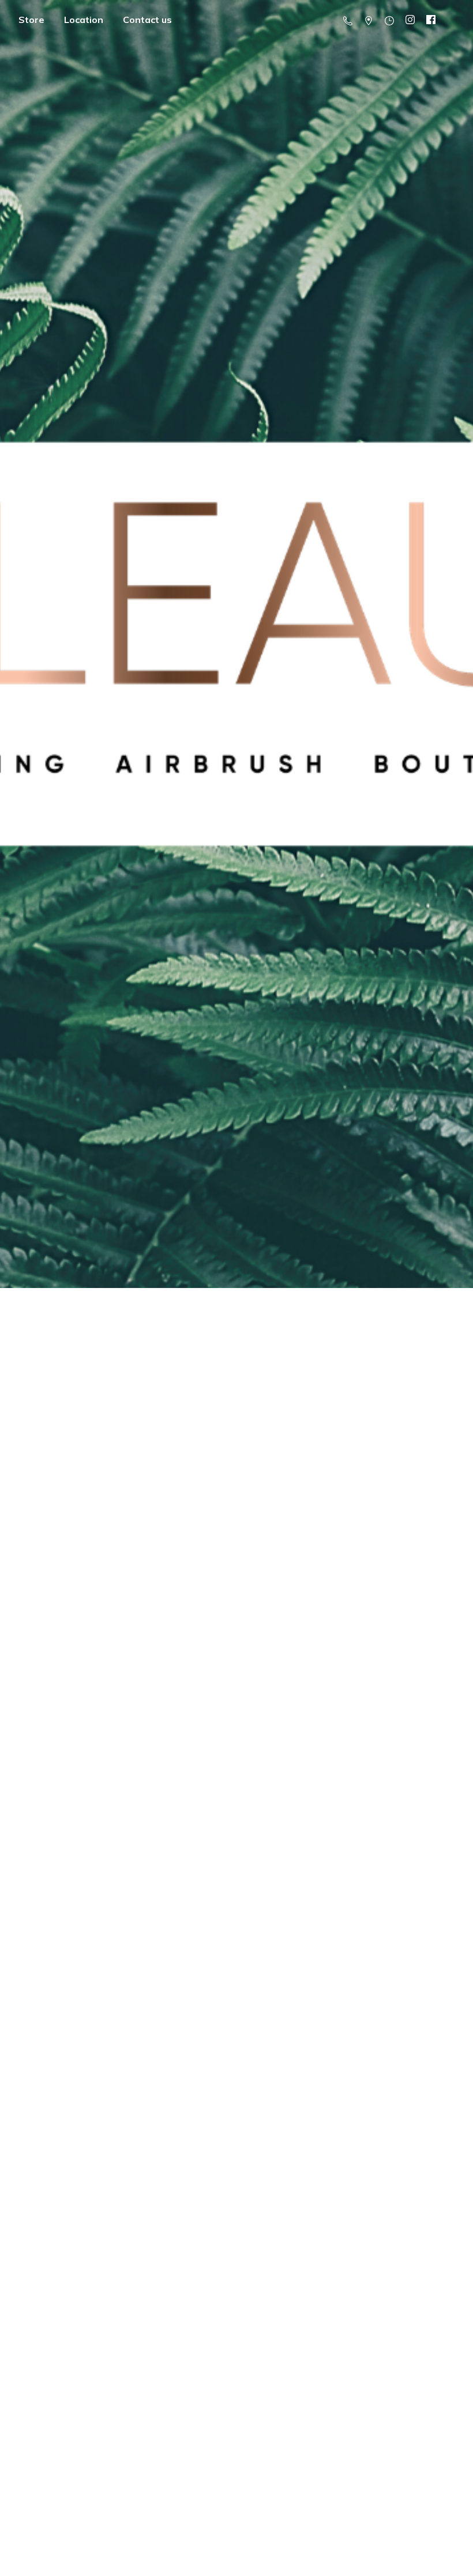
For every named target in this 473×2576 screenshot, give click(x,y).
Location (84, 20)
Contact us (147, 20)
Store (31, 20)
